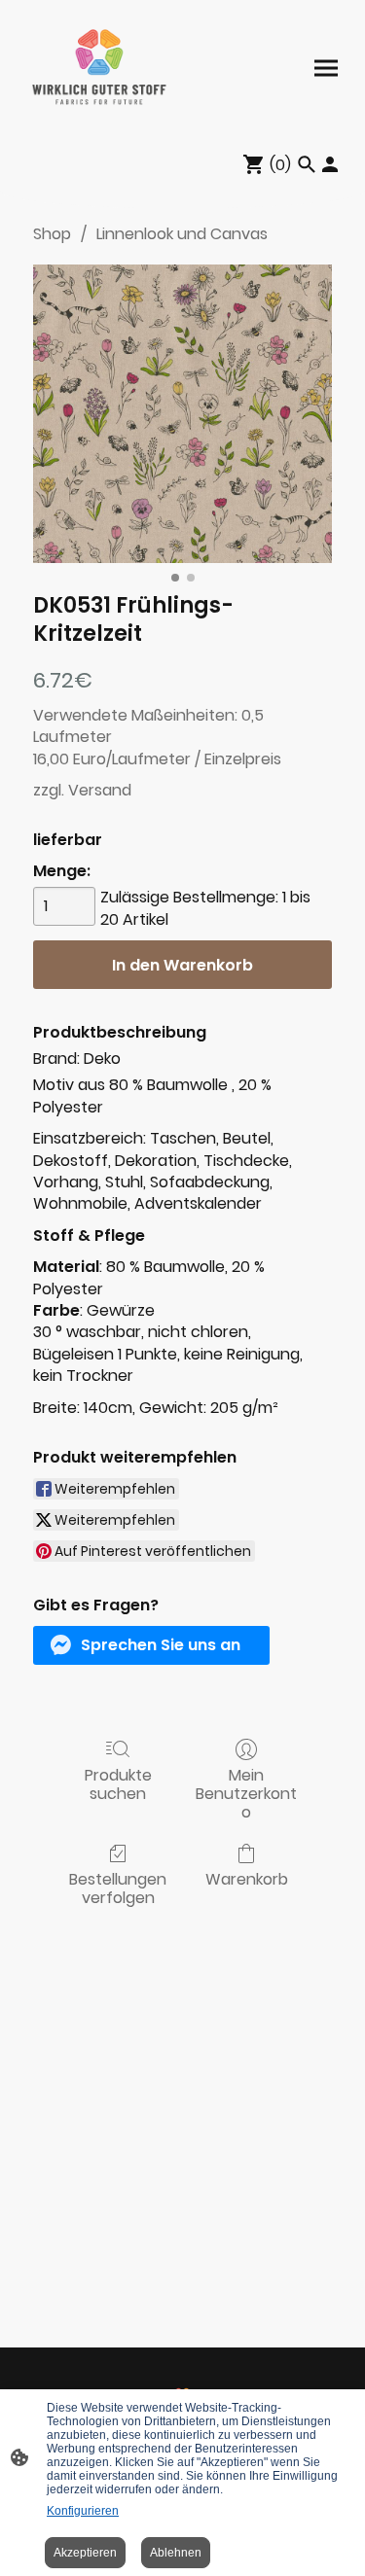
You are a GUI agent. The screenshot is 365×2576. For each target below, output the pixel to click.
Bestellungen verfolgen (118, 1888)
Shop (52, 234)
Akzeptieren (85, 2553)
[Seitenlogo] (99, 68)
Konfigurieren (83, 2511)
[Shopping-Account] (330, 164)
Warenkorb (247, 1878)
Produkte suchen (118, 1783)
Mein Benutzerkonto (246, 1793)
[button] (151, 1645)
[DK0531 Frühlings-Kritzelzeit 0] (182, 414)
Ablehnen (176, 2553)
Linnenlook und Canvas (182, 234)
